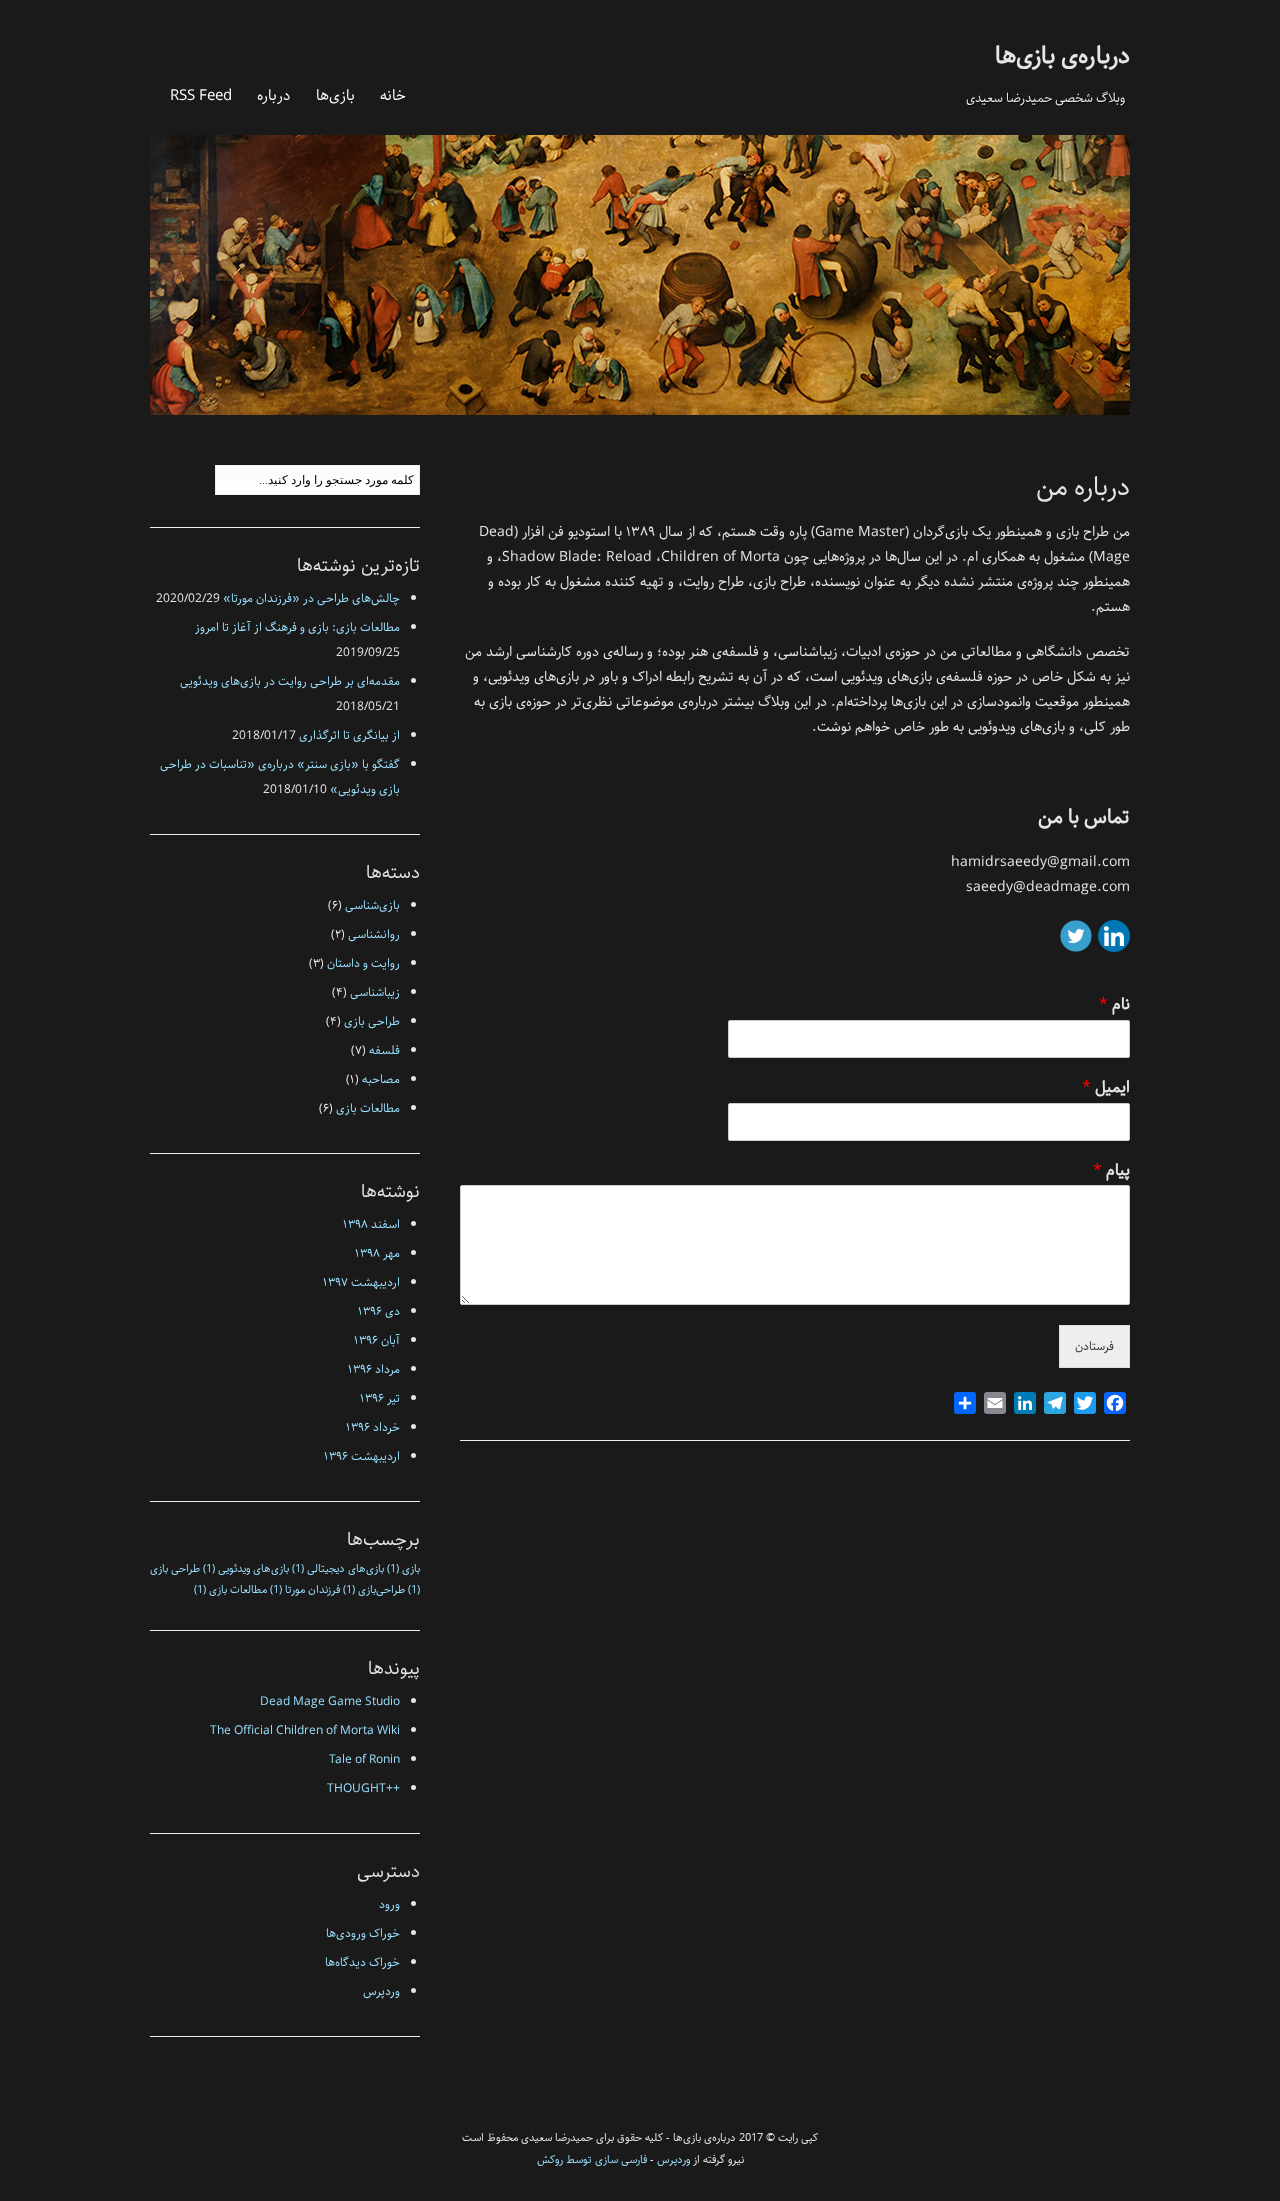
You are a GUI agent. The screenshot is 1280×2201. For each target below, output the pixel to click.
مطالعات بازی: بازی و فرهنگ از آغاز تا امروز (297, 627)
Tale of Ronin (364, 1759)
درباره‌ (274, 95)
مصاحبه (381, 1079)
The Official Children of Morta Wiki (305, 1730)
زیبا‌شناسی (375, 992)
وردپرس (381, 1991)
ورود (389, 1904)
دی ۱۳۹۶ (379, 1311)
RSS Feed (201, 95)
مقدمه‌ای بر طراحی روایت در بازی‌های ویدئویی (290, 681)
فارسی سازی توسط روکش (592, 2159)
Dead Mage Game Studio (330, 1701)
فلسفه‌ (384, 1050)
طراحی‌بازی (374, 1590)
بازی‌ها (335, 95)
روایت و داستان (363, 963)
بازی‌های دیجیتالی (338, 1569)
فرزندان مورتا (305, 1590)
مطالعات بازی (368, 1108)
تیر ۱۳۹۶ (380, 1398)
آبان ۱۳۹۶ (377, 1340)
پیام (1111, 1171)
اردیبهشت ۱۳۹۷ (361, 1282)
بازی (403, 1569)
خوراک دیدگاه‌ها (362, 1962)
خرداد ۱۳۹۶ (373, 1427)
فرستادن (1094, 1346)
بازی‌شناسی (372, 905)
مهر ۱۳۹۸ (377, 1253)
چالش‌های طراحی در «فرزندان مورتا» (311, 598)
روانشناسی (374, 934)
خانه (393, 95)
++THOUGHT (363, 1788)
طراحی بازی (372, 1021)
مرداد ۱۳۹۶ (374, 1369)
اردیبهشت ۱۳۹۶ (362, 1456)
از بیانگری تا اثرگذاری (349, 735)
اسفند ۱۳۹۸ (371, 1224)
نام (1114, 1005)
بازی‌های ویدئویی (246, 1569)
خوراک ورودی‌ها (363, 1933)
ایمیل (1106, 1088)
